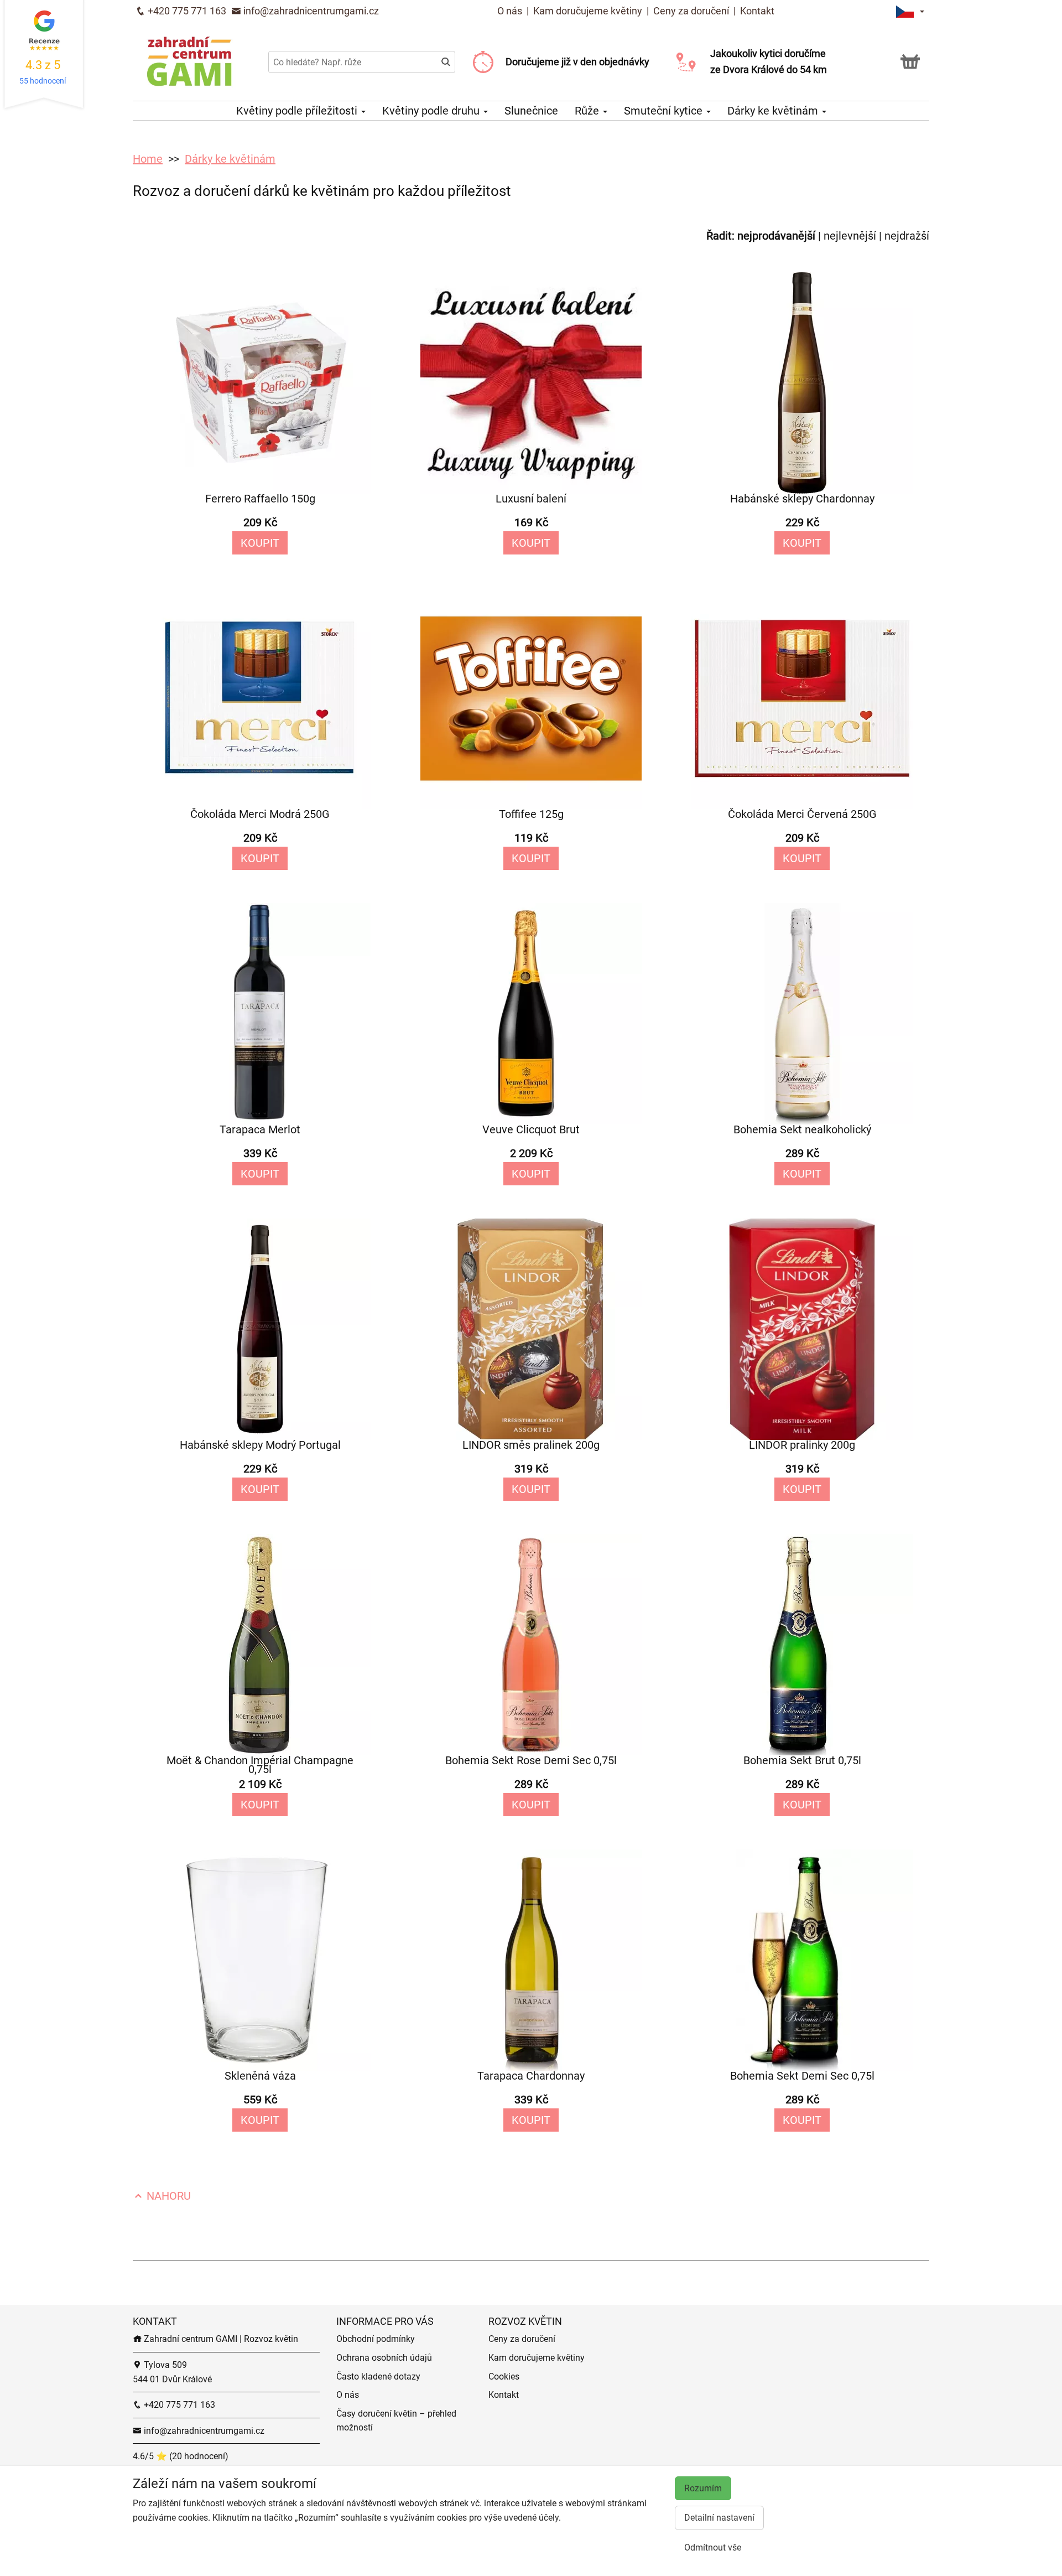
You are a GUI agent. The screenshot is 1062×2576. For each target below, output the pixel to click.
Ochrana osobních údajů (384, 2358)
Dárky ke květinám (774, 111)
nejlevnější (850, 236)
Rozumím (703, 2488)
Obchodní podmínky (376, 2339)
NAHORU (167, 2196)
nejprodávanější (776, 236)
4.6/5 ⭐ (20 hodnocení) (181, 2456)
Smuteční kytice (665, 111)
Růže (588, 111)
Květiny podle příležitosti (298, 111)
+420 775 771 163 (186, 11)
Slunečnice (531, 111)
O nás (511, 11)
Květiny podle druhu (432, 111)
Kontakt (757, 11)
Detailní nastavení (719, 2518)
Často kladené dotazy (378, 2377)
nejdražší (907, 236)
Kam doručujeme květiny (588, 11)
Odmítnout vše (713, 2548)
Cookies (504, 2377)
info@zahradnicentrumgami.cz (310, 11)
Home (148, 159)
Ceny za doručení (691, 11)
